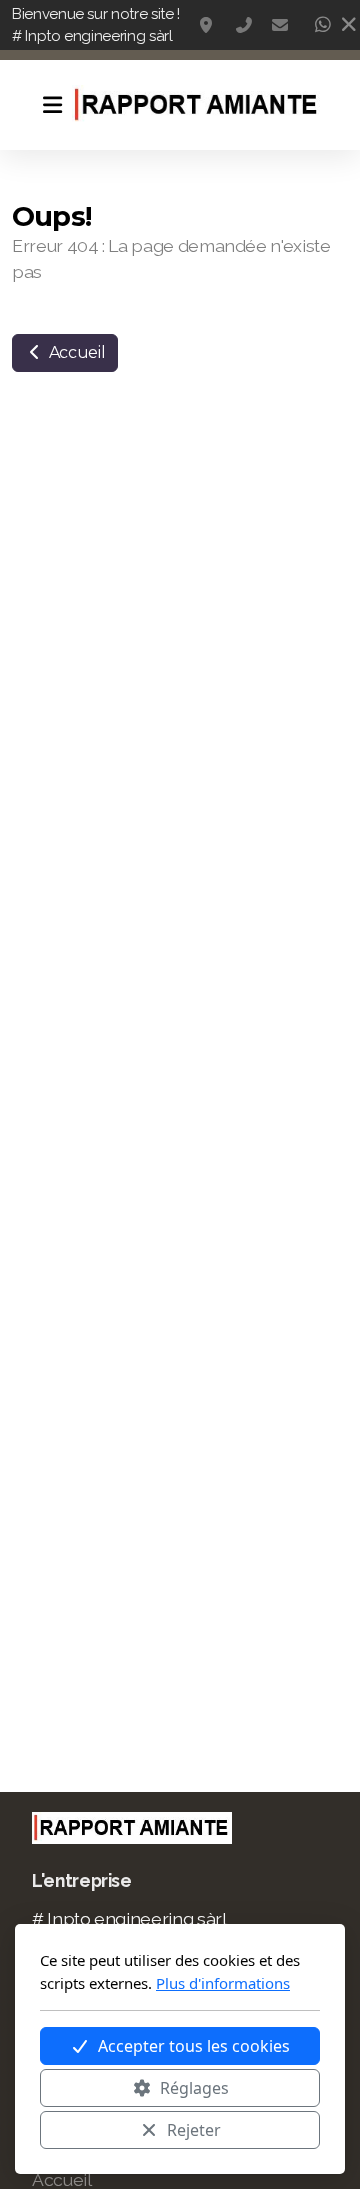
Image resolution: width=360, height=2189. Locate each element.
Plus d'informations (223, 1983)
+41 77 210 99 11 (244, 25)
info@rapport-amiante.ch (280, 25)
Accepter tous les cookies (194, 2046)
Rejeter (194, 2130)
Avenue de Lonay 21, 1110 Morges (208, 25)
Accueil (75, 352)
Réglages (194, 2088)
